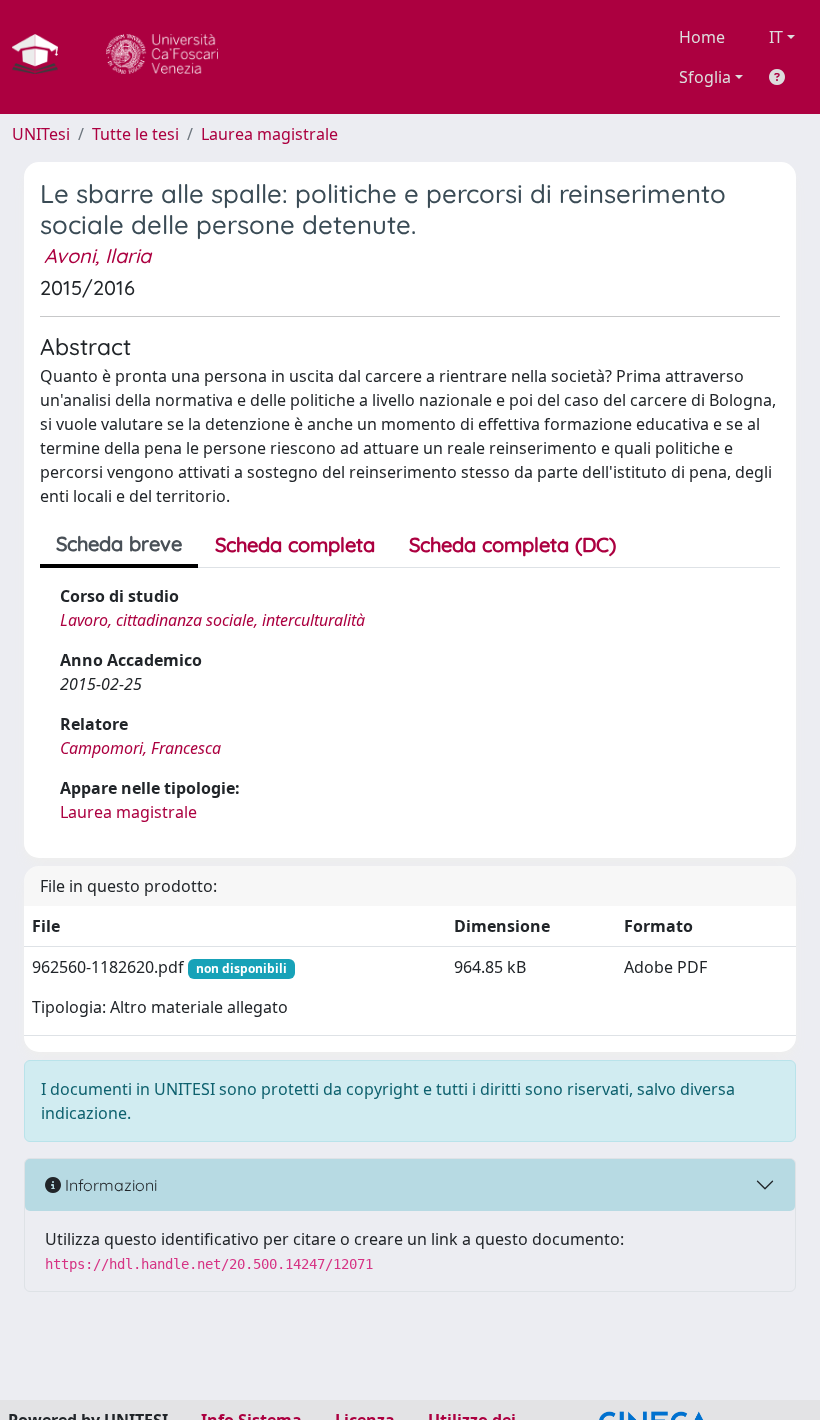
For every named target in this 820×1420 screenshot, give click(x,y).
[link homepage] (43, 57)
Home (702, 37)
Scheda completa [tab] (295, 544)
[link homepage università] (162, 57)
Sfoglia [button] (705, 77)
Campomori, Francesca (140, 748)
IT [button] (776, 37)
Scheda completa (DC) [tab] (512, 544)
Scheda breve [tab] (119, 543)
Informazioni (109, 1185)
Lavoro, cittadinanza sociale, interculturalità (212, 620)
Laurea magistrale (269, 134)
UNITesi (41, 134)
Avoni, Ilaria (97, 255)
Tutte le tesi (135, 134)
